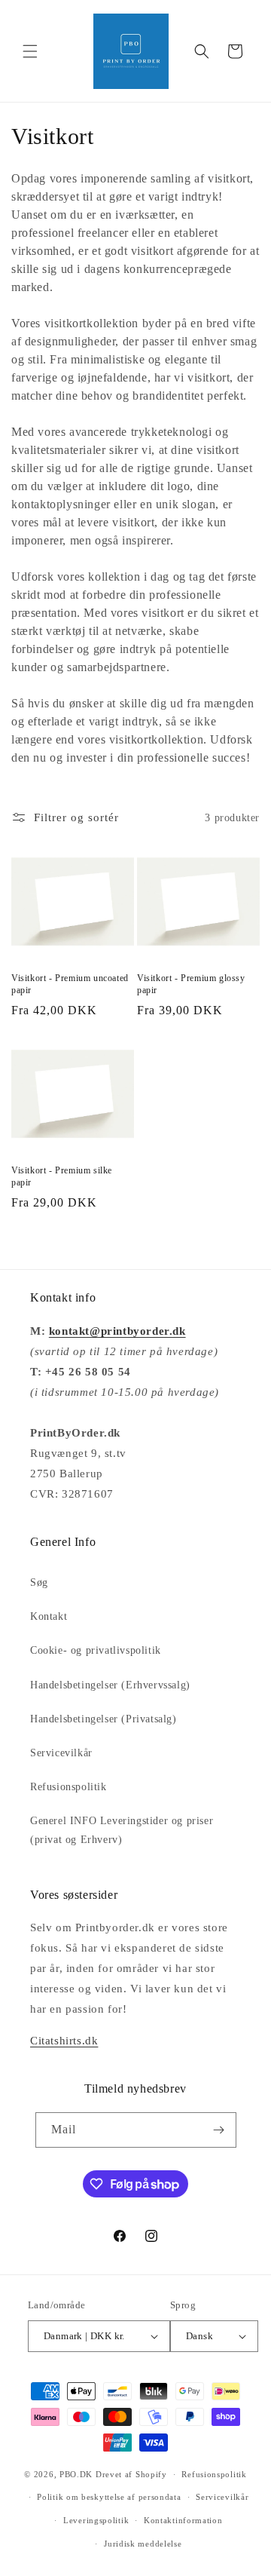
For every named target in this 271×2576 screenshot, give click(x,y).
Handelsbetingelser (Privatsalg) (104, 1719)
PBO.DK (76, 2474)
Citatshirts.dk (64, 2041)
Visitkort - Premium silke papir (62, 1176)
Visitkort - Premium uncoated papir (70, 984)
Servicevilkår (61, 1753)
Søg (39, 1582)
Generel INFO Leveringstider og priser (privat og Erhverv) (122, 1830)
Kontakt (49, 1616)
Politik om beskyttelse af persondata (109, 2497)
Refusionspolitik (69, 1787)
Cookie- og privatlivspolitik (96, 1650)
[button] (30, 51)
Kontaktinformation (183, 2520)
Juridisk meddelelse (143, 2544)
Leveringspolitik (96, 2520)
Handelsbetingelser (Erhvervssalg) (110, 1685)
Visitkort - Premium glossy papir (191, 984)
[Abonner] (219, 2130)
